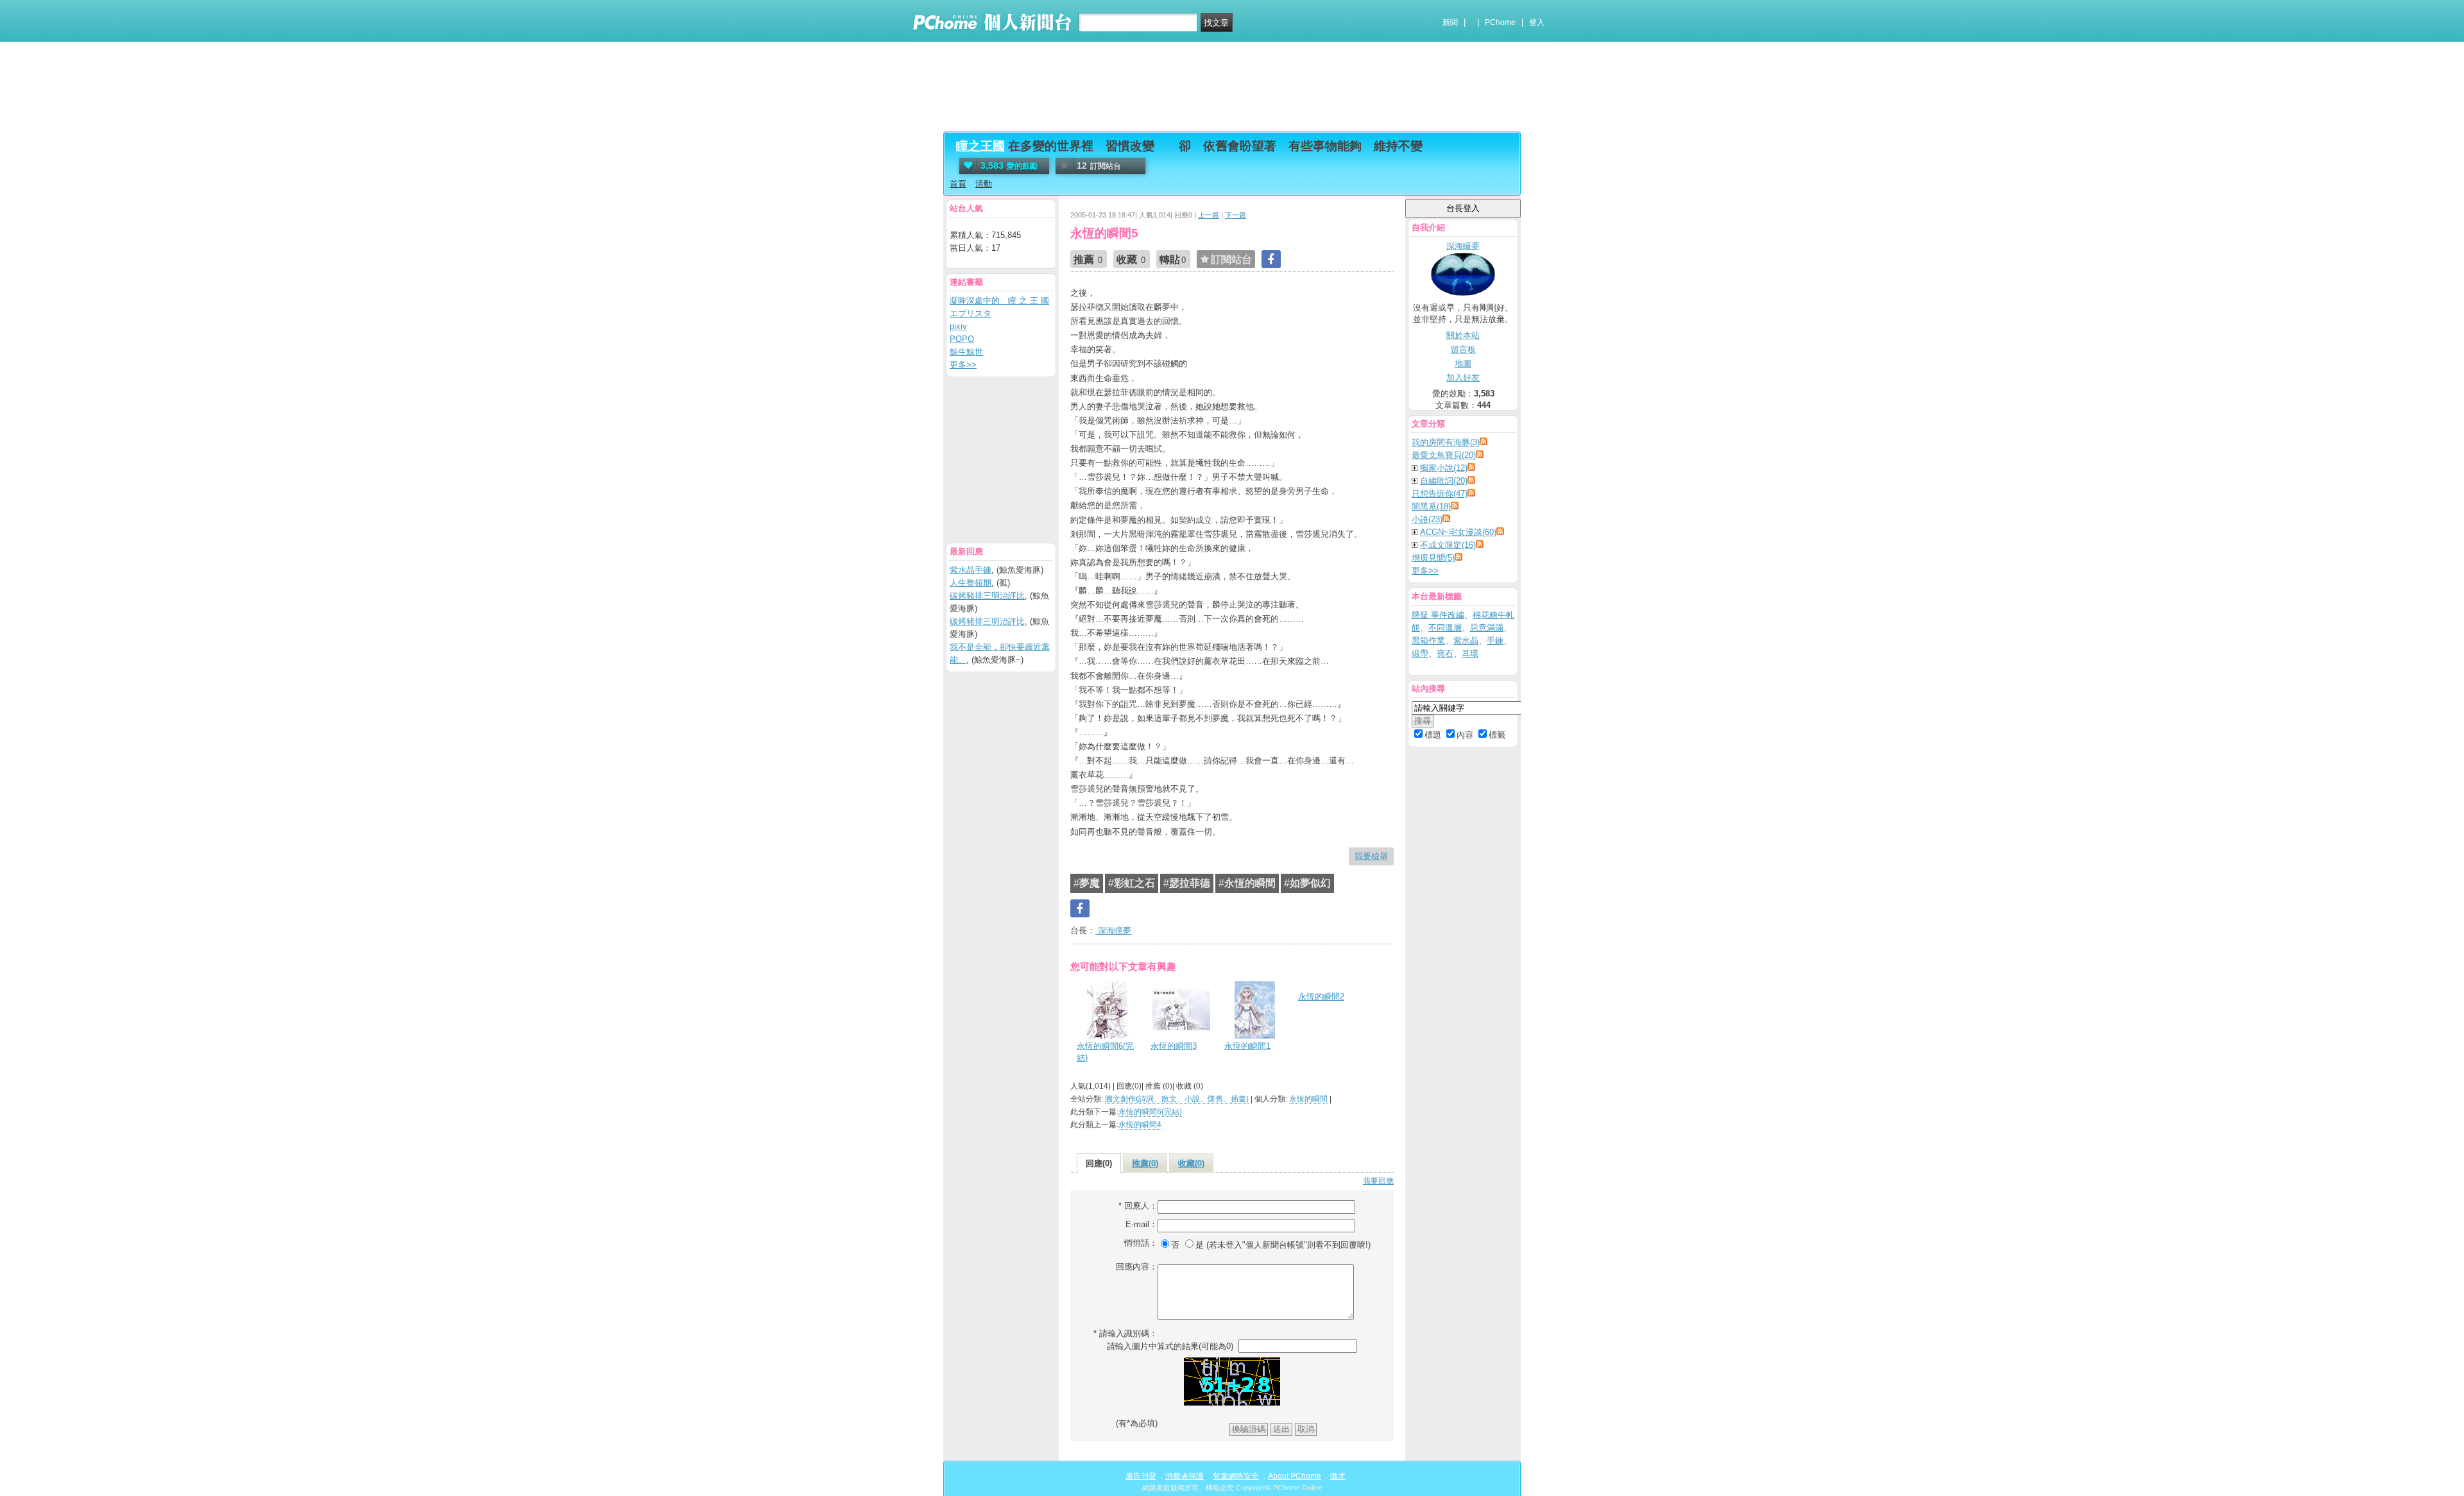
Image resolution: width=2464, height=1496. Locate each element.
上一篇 (1209, 215)
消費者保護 (1185, 1476)
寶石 (1445, 653)
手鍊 (1495, 641)
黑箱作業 (1428, 641)
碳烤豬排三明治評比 (987, 596)
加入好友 (1463, 378)
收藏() (1191, 1163)
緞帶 (1420, 653)
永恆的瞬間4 (1140, 1125)
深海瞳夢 (1113, 931)
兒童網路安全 (1236, 1476)
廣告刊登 (1141, 1476)
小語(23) (1427, 519)
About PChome (1295, 1476)
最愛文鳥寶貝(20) (1444, 455)
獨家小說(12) (1444, 468)
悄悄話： (1141, 1243)
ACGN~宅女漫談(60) (1458, 532)
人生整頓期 (971, 583)
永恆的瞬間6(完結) (1105, 1052)
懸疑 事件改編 (1438, 615)
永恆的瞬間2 (1321, 997)
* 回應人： (1138, 1206)
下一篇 (1236, 215)
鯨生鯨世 (966, 352)
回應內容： (1137, 1267)
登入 (1537, 22)
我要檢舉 (1371, 856)
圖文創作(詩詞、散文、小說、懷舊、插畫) (1177, 1099)
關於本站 (1463, 335)
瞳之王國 (980, 146)
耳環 (1470, 653)
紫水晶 (1466, 641)
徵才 (1338, 1476)
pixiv (958, 326)
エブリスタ (971, 313)
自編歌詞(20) (1444, 481)
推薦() (1145, 1163)
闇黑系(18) (1431, 506)
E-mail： (1142, 1224)
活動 (984, 184)
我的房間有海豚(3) (1446, 442)
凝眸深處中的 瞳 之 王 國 (999, 301)
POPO (962, 339)
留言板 (1463, 349)
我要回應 (1378, 1181)
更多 (1425, 571)
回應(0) (1099, 1163)
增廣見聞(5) (1433, 558)
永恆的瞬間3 (1174, 1046)
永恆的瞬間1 (1247, 1046)
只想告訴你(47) (1440, 494)
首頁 (958, 184)
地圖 (1463, 363)
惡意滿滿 (1487, 628)
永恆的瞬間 (1308, 1099)
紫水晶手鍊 (971, 570)
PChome (1500, 22)
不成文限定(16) (1448, 545)
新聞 (1450, 22)
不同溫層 (1445, 628)
